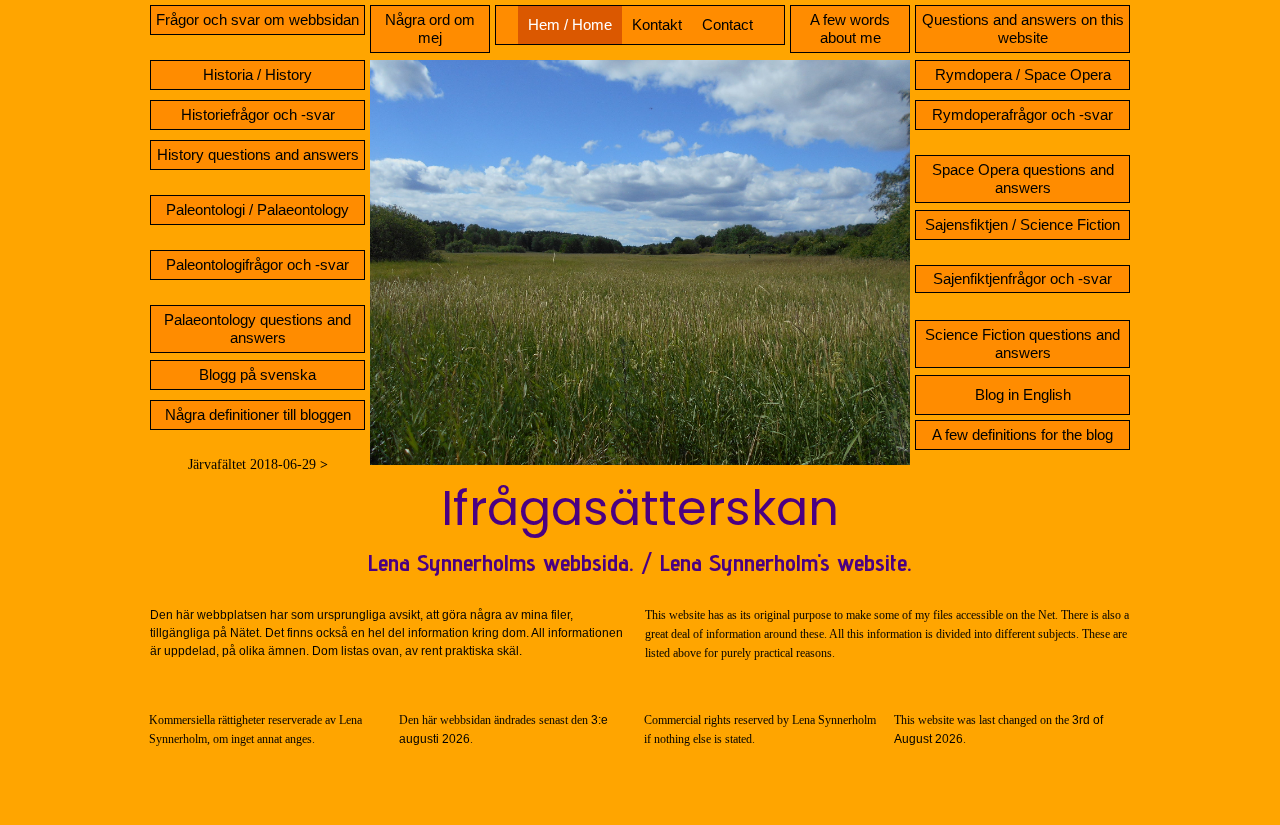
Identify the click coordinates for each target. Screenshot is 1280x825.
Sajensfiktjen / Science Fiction (1022, 224)
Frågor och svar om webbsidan (257, 19)
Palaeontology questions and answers (257, 328)
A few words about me (850, 28)
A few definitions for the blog (1022, 434)
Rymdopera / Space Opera (1023, 74)
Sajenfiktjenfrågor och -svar (1022, 278)
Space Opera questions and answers (1023, 178)
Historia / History (257, 74)
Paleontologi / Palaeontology (257, 209)
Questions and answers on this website (1023, 28)
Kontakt (657, 24)
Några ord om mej (430, 28)
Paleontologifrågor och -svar (257, 264)
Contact (727, 24)
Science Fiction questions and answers (1022, 343)
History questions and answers (258, 154)
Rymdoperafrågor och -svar (1022, 114)
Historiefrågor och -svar (258, 114)
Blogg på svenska (257, 374)
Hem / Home (570, 24)
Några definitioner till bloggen (258, 414)
